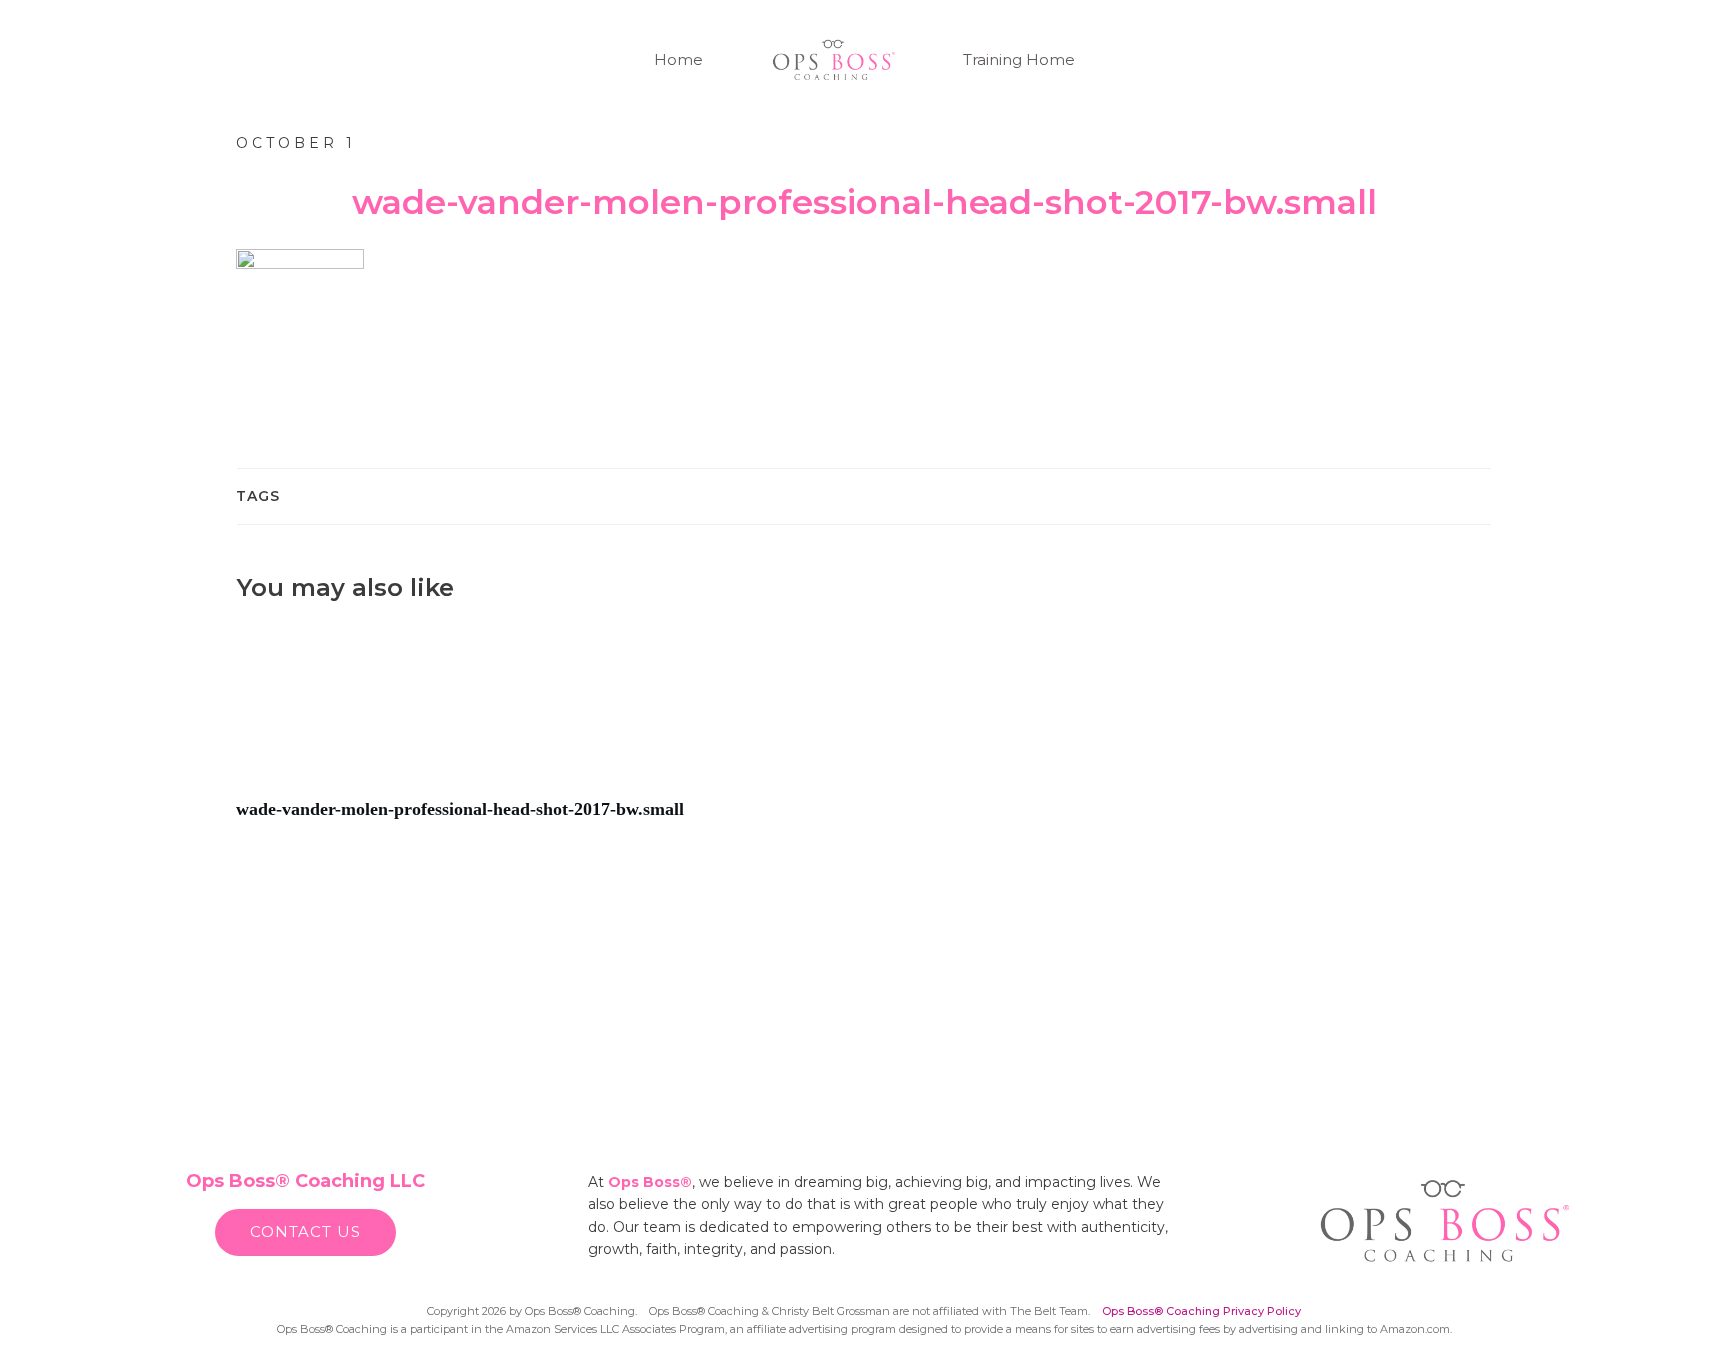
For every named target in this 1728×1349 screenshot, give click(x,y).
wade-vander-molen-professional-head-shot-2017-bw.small (545, 733)
